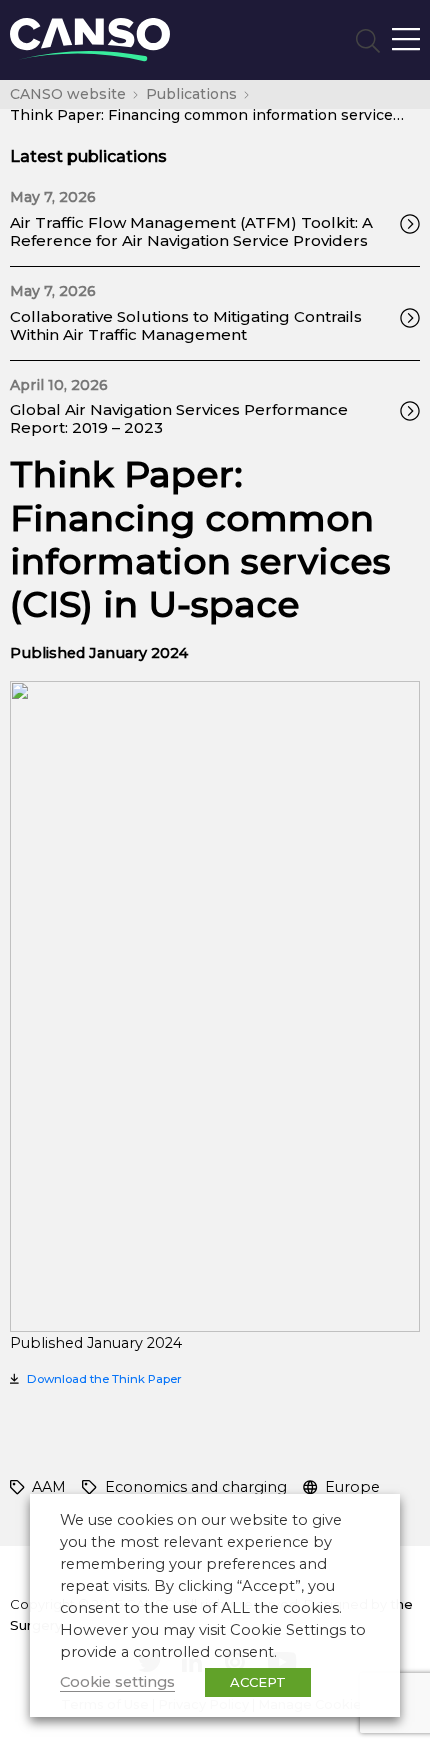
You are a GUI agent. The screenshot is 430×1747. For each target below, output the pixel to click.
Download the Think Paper (104, 1379)
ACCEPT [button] (258, 1682)
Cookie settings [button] (117, 1682)
